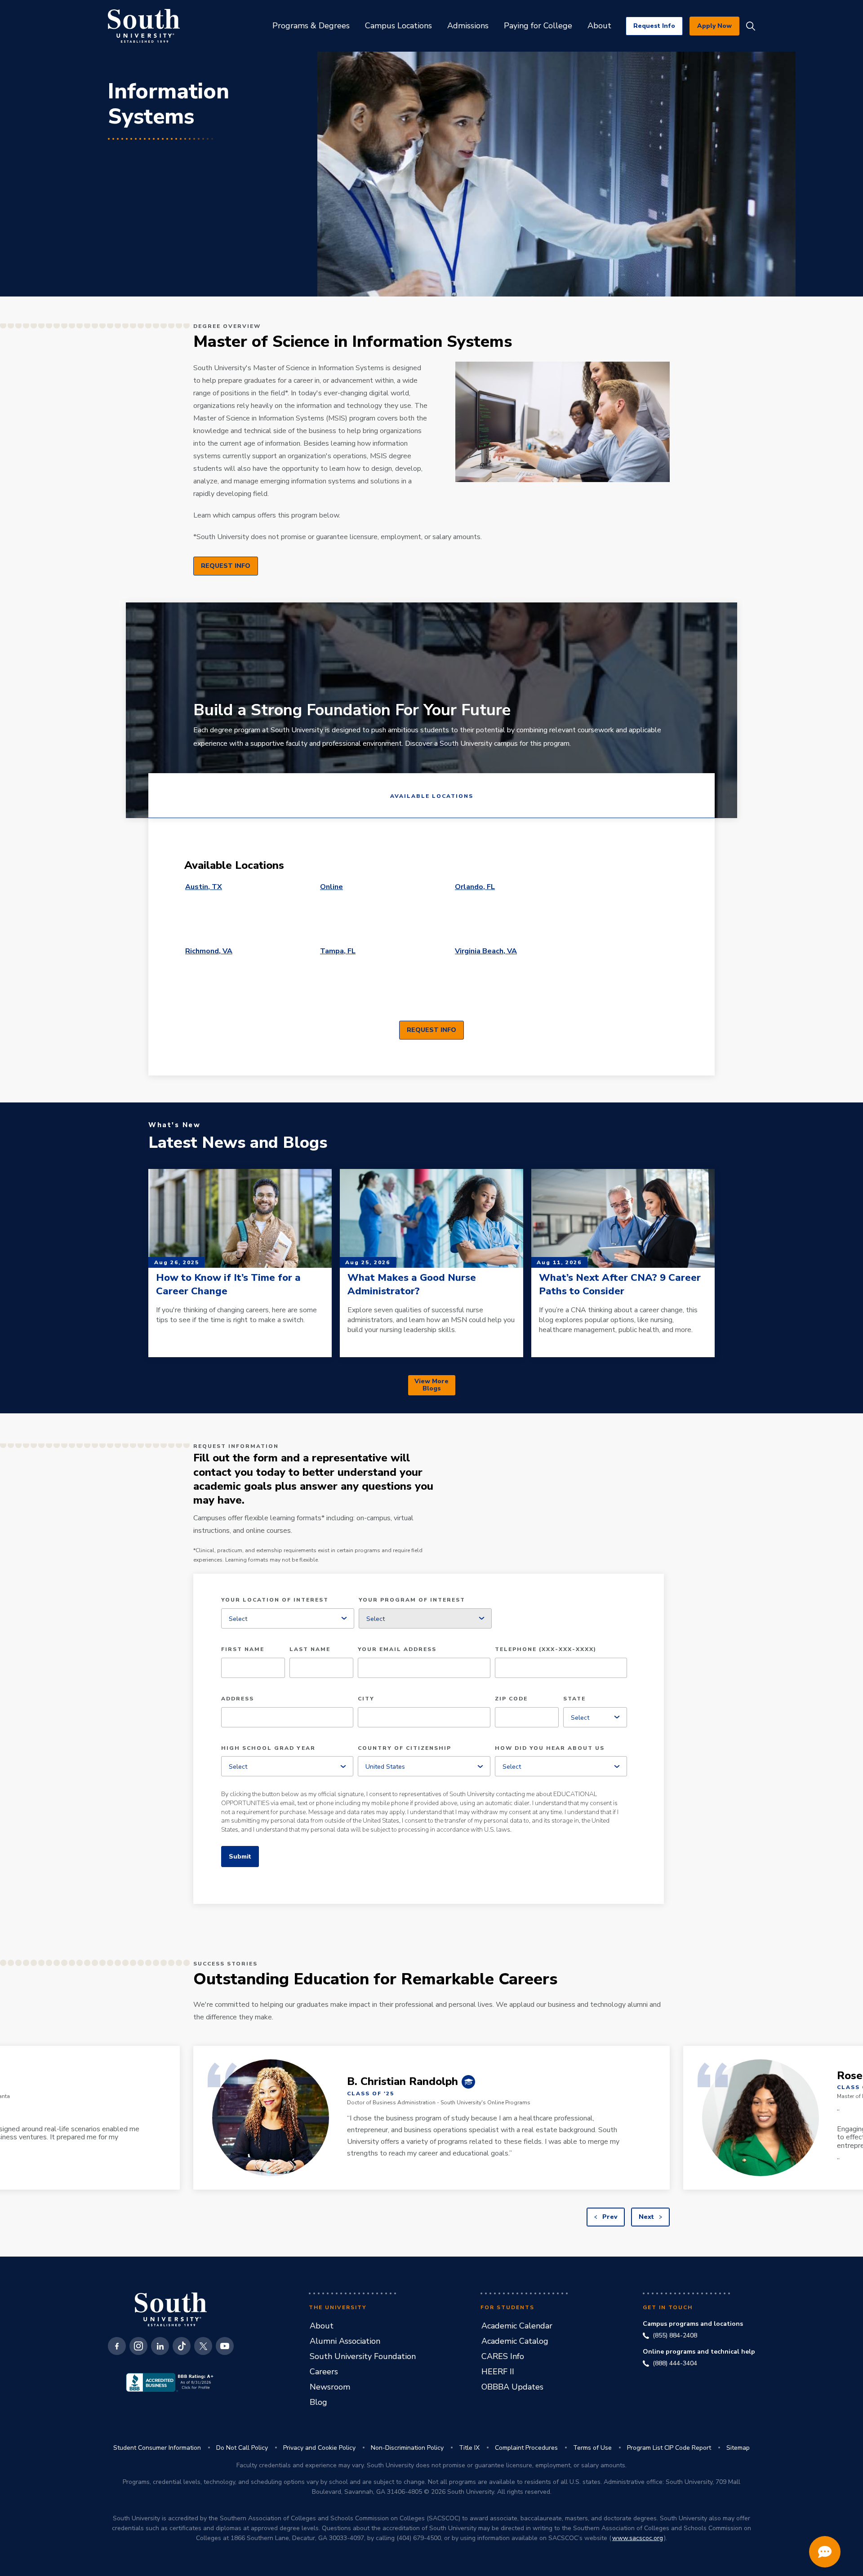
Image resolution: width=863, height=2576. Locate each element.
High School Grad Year (268, 1748)
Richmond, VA (209, 951)
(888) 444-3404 (675, 2364)
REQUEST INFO (226, 566)
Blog (318, 2402)
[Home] (144, 26)
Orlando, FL (475, 887)
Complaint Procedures (526, 2448)
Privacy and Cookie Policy (319, 2448)
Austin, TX (204, 887)
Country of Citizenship (405, 1748)
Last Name (310, 1650)
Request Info (654, 26)
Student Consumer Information (157, 2448)
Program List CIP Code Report (669, 2448)
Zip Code (511, 1699)
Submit (240, 1857)
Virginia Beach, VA (486, 951)
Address (238, 1699)
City (366, 1699)
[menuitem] (311, 26)
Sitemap (738, 2448)
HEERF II (498, 2372)
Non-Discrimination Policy (407, 2448)
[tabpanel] (431, 947)
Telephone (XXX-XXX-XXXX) (546, 1650)
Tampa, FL (338, 951)
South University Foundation (363, 2356)
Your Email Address (397, 1650)
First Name (243, 1650)
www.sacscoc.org (638, 2538)
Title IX (469, 2448)
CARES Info (503, 2356)
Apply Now (714, 26)
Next (647, 2217)
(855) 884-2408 (675, 2336)
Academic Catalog (515, 2341)
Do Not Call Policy (242, 2448)
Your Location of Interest (275, 1600)
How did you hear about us (550, 1748)
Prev (609, 2217)
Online (331, 887)
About (322, 2326)
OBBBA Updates (512, 2387)
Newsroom (330, 2387)
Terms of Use (592, 2448)
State (574, 1699)
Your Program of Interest (412, 1600)
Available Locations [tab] (432, 796)
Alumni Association (345, 2341)
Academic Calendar (517, 2326)
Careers (324, 2372)
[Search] (751, 26)
